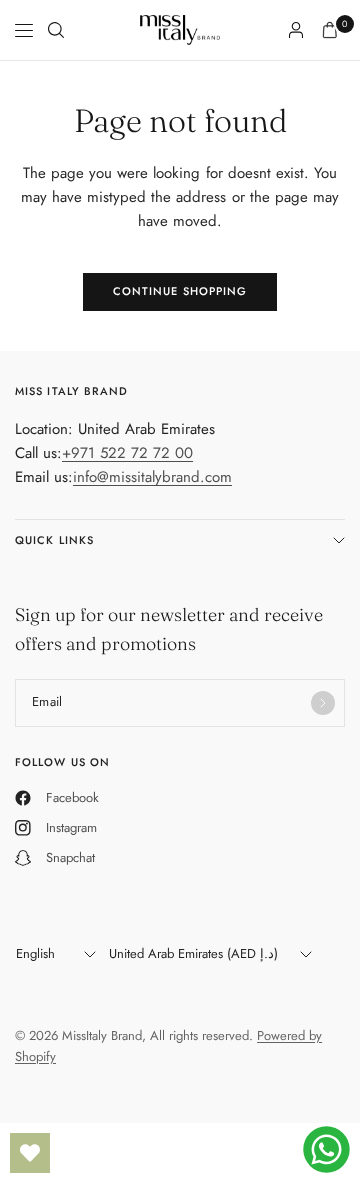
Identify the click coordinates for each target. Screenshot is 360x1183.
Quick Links (54, 540)
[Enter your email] (323, 703)
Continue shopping (180, 291)
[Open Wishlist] (30, 1153)
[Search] (56, 30)
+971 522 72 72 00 (127, 453)
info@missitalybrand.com (152, 477)
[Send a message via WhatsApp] (326, 1149)
